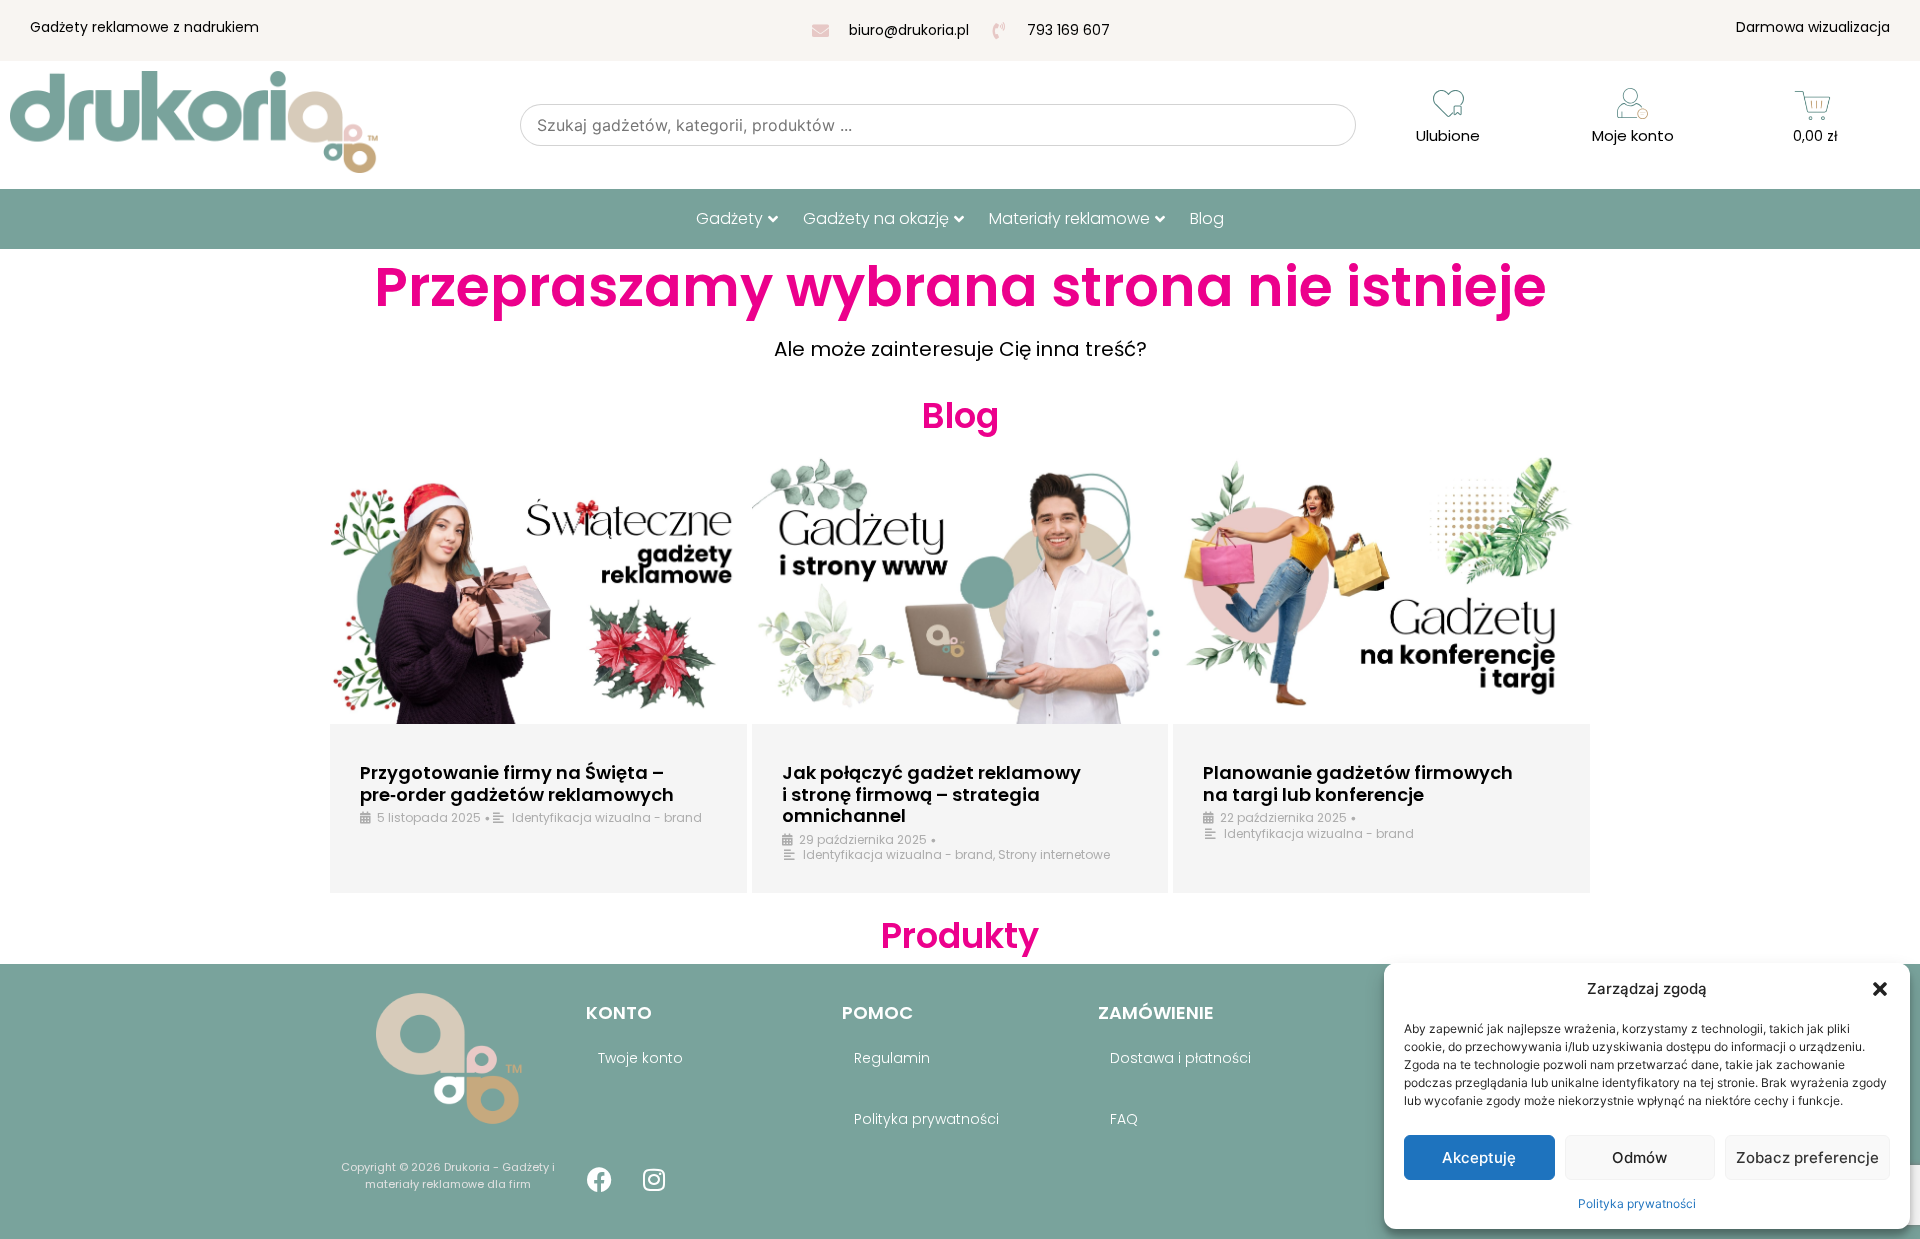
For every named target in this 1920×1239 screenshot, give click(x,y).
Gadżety (729, 218)
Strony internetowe (1054, 854)
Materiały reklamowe (1069, 218)
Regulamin (892, 1058)
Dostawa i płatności (1180, 1058)
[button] (1880, 989)
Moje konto (1633, 135)
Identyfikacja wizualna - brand (607, 817)
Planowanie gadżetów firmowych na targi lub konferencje (1358, 783)
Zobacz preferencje (1807, 1157)
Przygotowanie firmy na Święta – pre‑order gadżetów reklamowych (517, 783)
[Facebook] (599, 1180)
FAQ (1124, 1119)
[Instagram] (654, 1180)
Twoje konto (640, 1058)
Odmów (1639, 1157)
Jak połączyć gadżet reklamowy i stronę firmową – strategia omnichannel (931, 794)
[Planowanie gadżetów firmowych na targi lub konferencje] (1381, 588)
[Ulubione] (1448, 103)
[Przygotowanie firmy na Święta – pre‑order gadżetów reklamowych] (538, 588)
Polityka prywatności (1637, 1203)
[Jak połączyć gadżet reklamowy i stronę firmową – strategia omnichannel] (960, 588)
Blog (1207, 218)
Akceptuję (1479, 1157)
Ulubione (1448, 135)
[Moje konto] (1632, 103)
